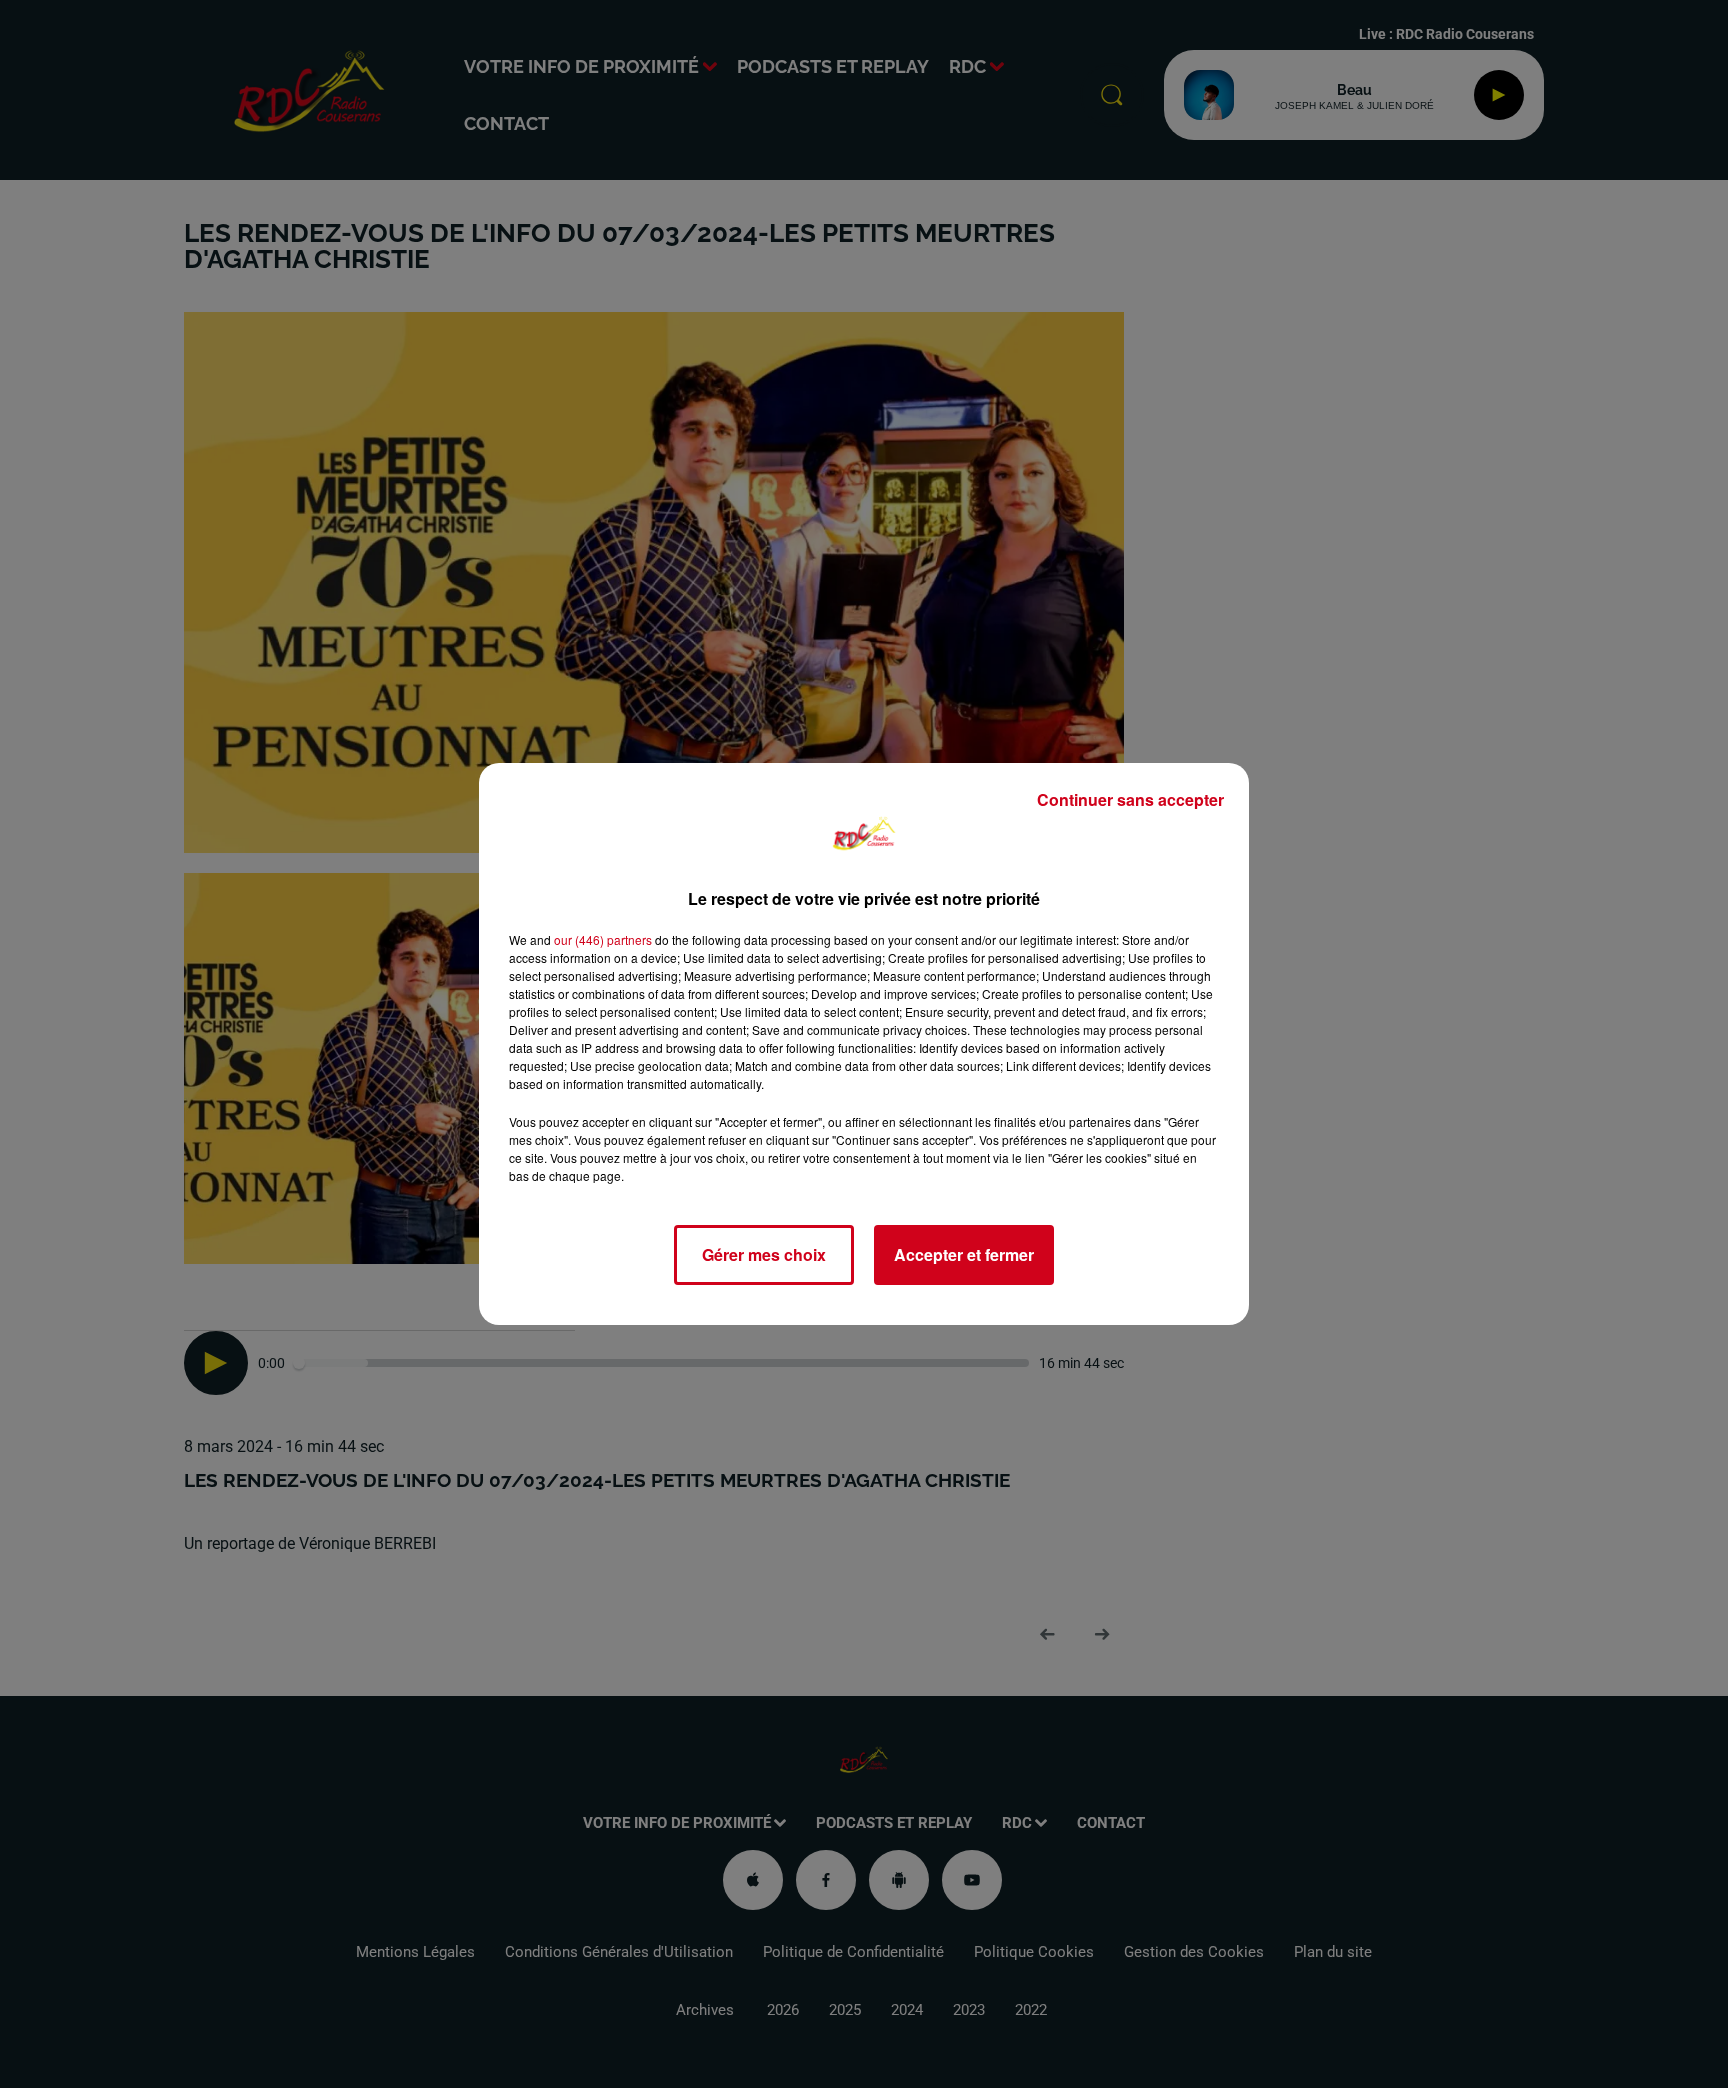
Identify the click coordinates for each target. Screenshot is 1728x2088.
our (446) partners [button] (603, 939)
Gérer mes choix (764, 1254)
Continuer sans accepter (1130, 799)
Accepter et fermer (964, 1254)
